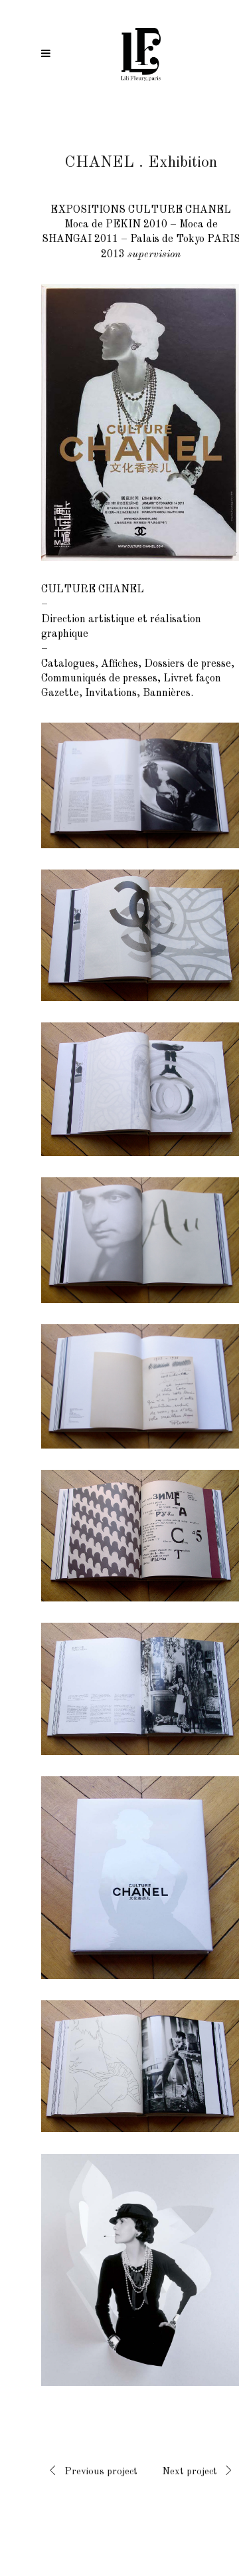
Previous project (101, 2472)
